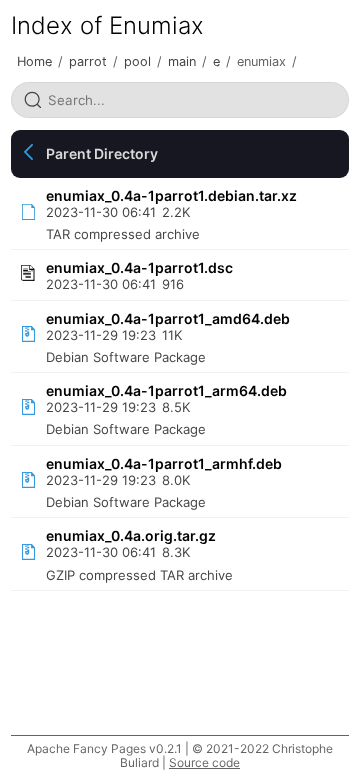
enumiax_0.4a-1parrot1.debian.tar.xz (171, 195)
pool (137, 61)
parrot (88, 61)
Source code (204, 762)
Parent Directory (102, 153)
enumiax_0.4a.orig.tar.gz (131, 535)
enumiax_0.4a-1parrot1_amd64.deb (168, 318)
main (182, 61)
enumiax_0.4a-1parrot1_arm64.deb (166, 390)
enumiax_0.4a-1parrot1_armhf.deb (164, 463)
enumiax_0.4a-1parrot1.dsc (139, 267)
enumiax (261, 61)
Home (34, 61)
